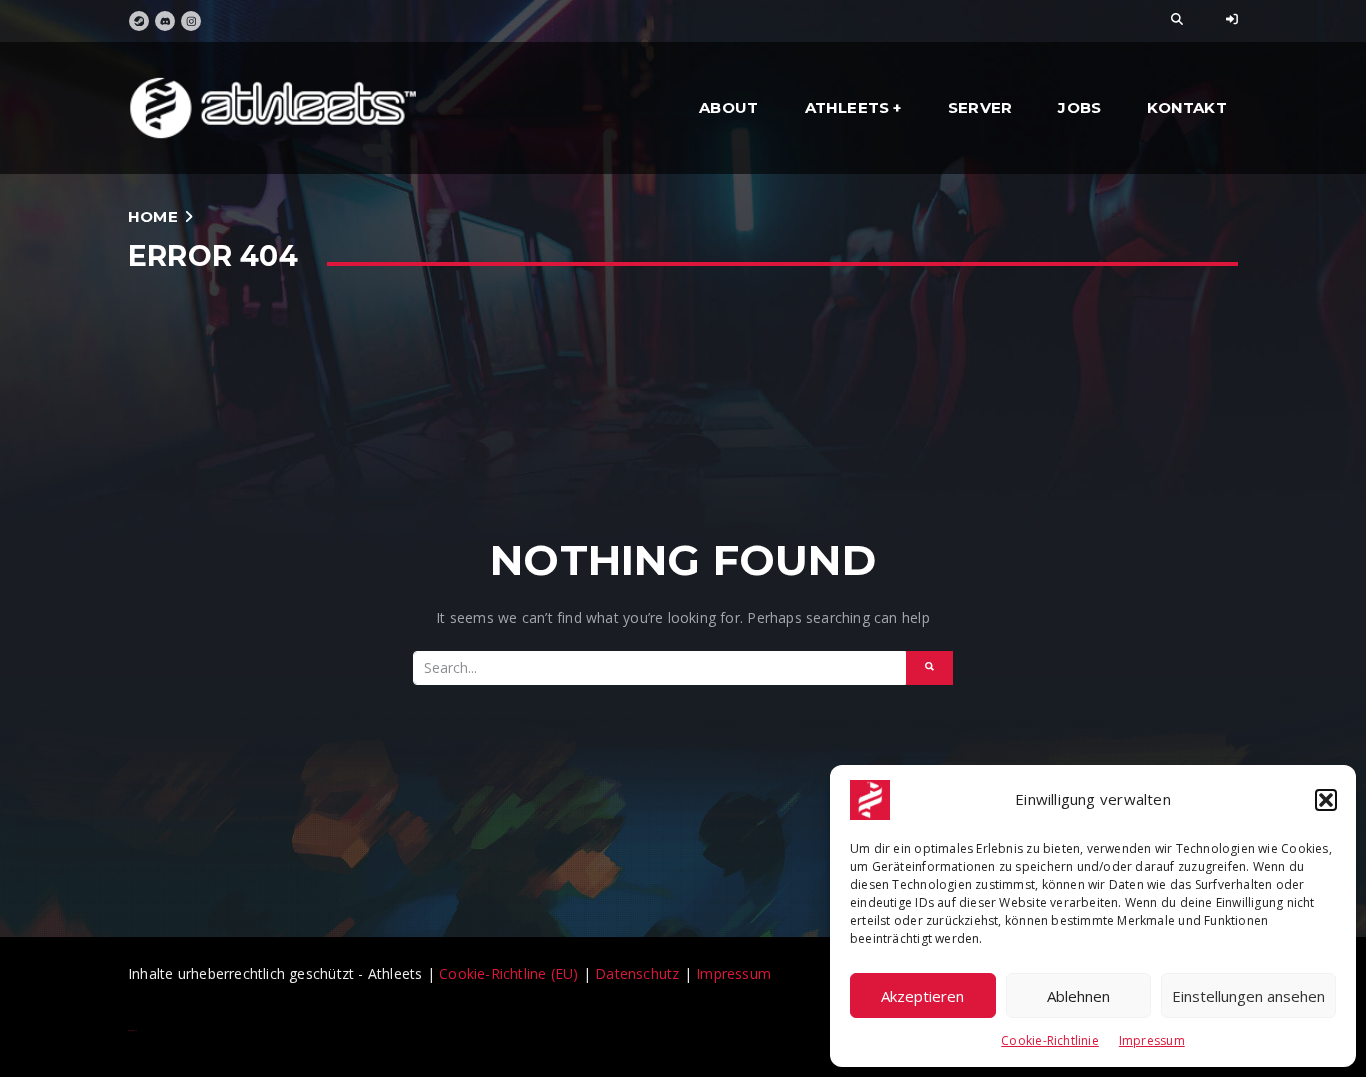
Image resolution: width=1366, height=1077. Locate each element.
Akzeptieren (922, 996)
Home (153, 216)
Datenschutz (637, 973)
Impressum (1152, 1040)
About (728, 107)
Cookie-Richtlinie (1050, 1040)
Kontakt (1186, 107)
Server (980, 107)
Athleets (847, 107)
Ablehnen (1078, 996)
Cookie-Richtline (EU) (511, 973)
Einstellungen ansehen (1248, 996)
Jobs (1079, 107)
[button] (1326, 800)
